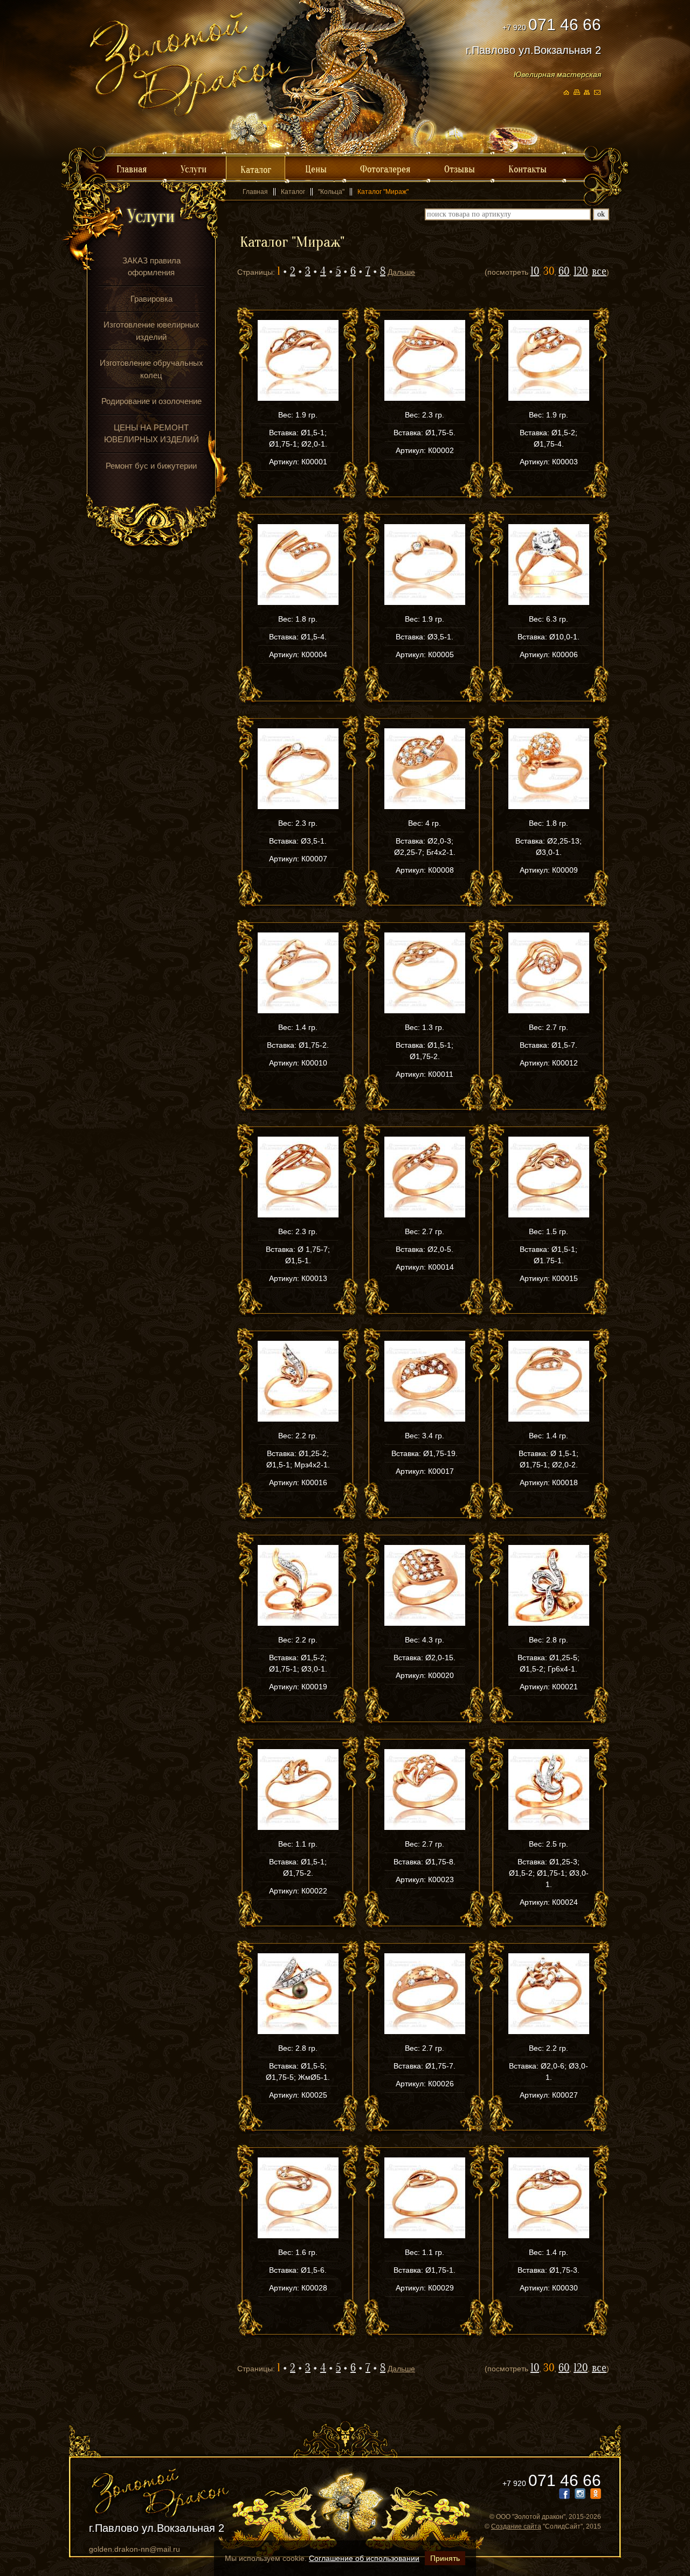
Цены (316, 169)
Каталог (256, 170)
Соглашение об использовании (364, 2558)
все (599, 271)
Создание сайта (516, 2526)
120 (581, 271)
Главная (132, 169)
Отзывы (460, 169)
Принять (445, 2558)
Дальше (401, 272)
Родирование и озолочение (151, 401)
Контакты (527, 169)
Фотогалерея (385, 169)
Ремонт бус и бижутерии (151, 466)
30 (549, 271)
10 (535, 271)
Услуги (194, 169)
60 (564, 271)
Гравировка (151, 299)
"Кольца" (331, 192)
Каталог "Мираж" (383, 192)
